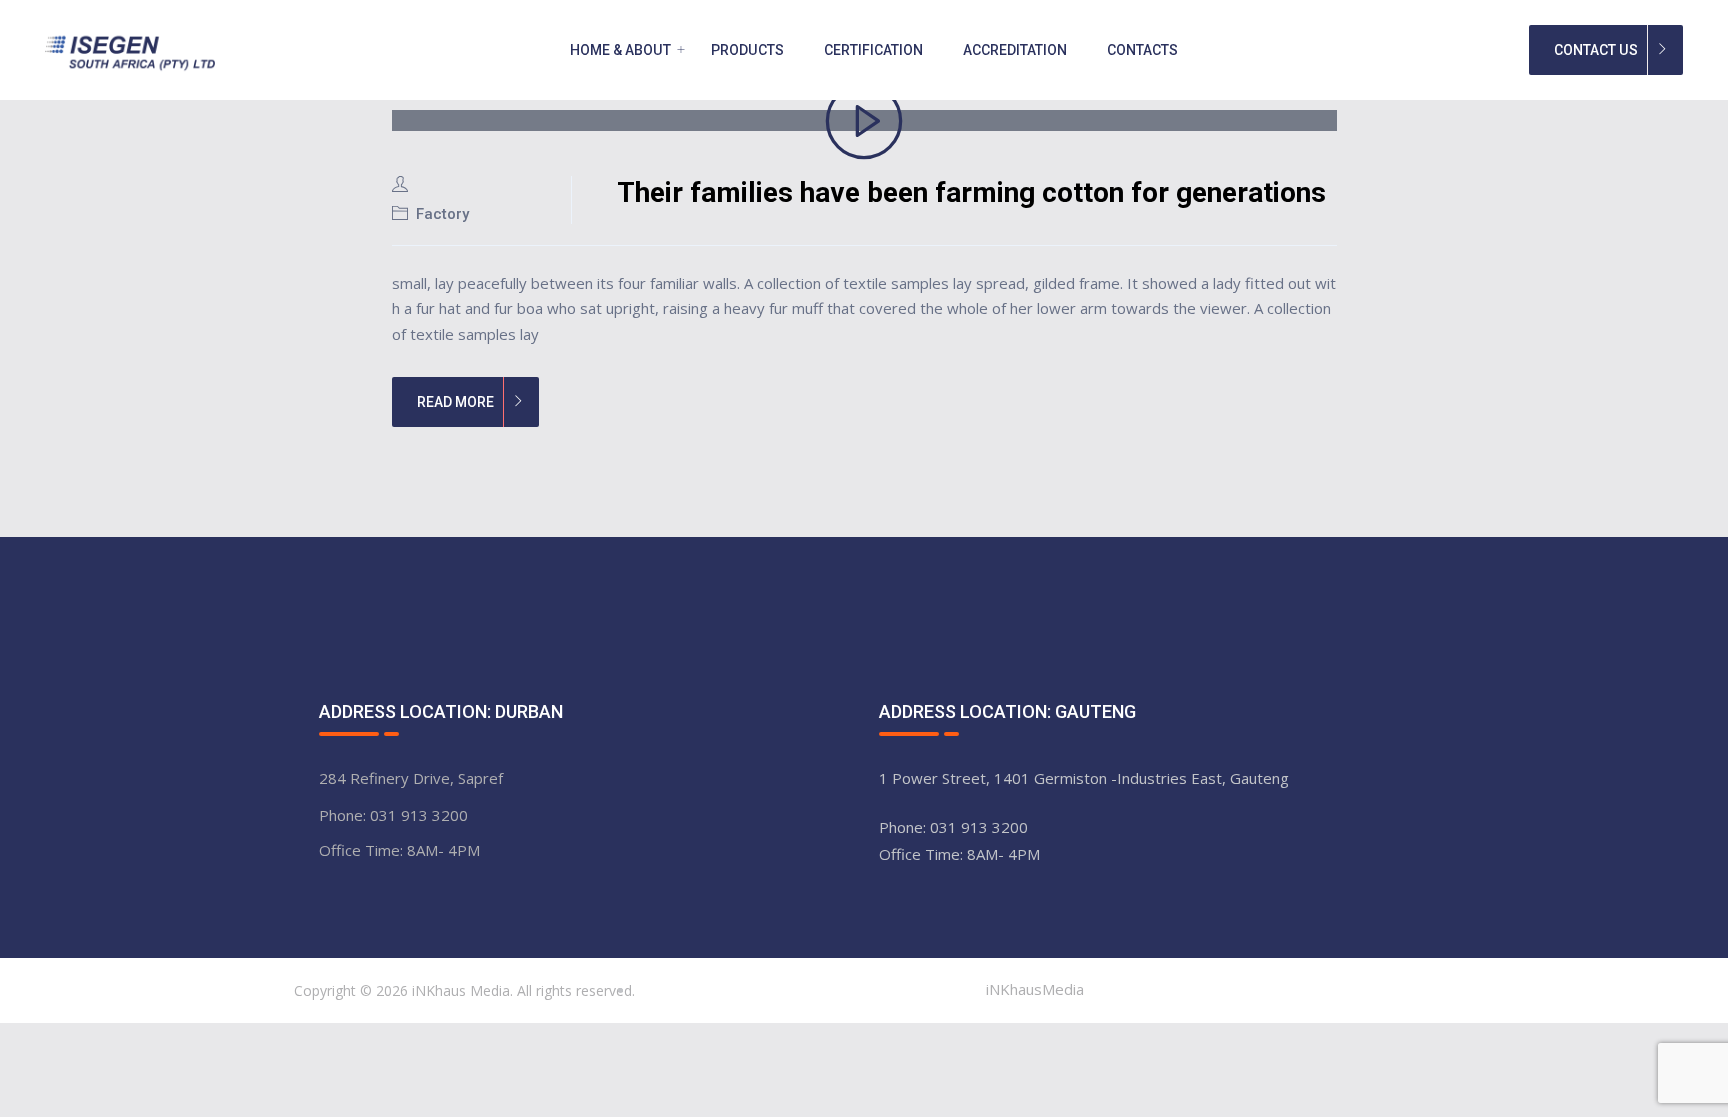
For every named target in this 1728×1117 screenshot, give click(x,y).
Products (747, 50)
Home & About (620, 50)
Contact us (1596, 50)
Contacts (1142, 50)
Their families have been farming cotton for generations (971, 192)
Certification (873, 50)
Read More (455, 402)
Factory (442, 214)
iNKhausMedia (1035, 989)
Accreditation (1015, 50)
